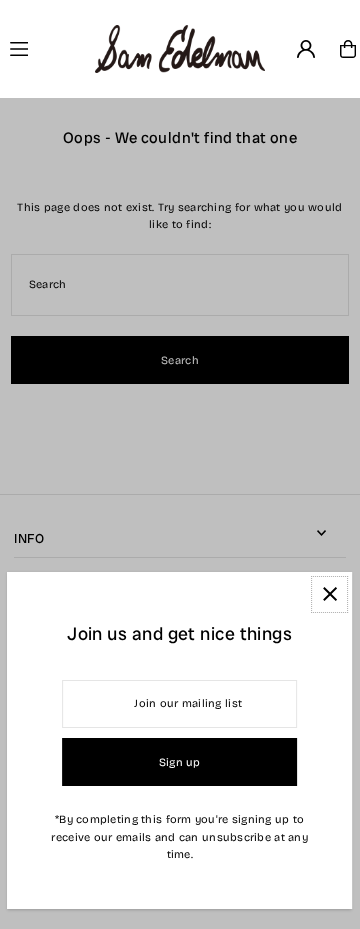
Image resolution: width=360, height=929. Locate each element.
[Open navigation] (44, 48)
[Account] (306, 49)
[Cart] (348, 49)
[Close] (330, 594)
